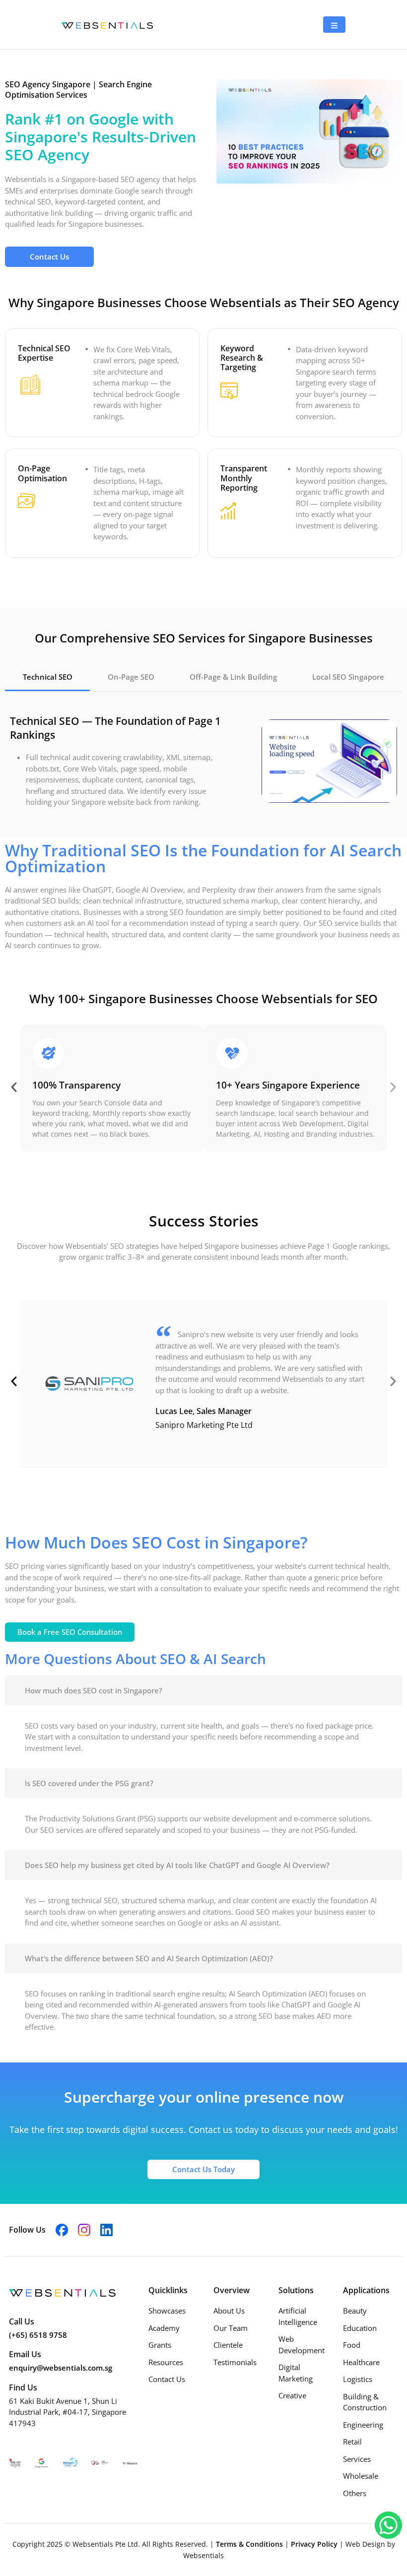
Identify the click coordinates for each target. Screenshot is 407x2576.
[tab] (47, 678)
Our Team (231, 2328)
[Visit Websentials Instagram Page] (84, 2229)
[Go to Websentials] (107, 24)
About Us (229, 2311)
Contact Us (167, 2379)
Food (352, 2345)
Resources (166, 2362)
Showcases (167, 2311)
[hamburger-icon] (334, 25)
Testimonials (235, 2362)
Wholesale (361, 2476)
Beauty (355, 2311)
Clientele (228, 2345)
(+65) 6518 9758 (38, 2335)
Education (360, 2328)
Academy (164, 2328)
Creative (292, 2395)
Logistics (358, 2379)
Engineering (363, 2425)
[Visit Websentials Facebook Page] (62, 2229)
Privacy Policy (315, 2544)
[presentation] (14, 1087)
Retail (352, 2442)
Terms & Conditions (250, 2544)
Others (355, 2493)
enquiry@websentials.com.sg (61, 2368)
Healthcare (361, 2362)
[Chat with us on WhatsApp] (388, 2524)
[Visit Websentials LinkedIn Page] (106, 2229)
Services (357, 2459)
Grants (160, 2345)
